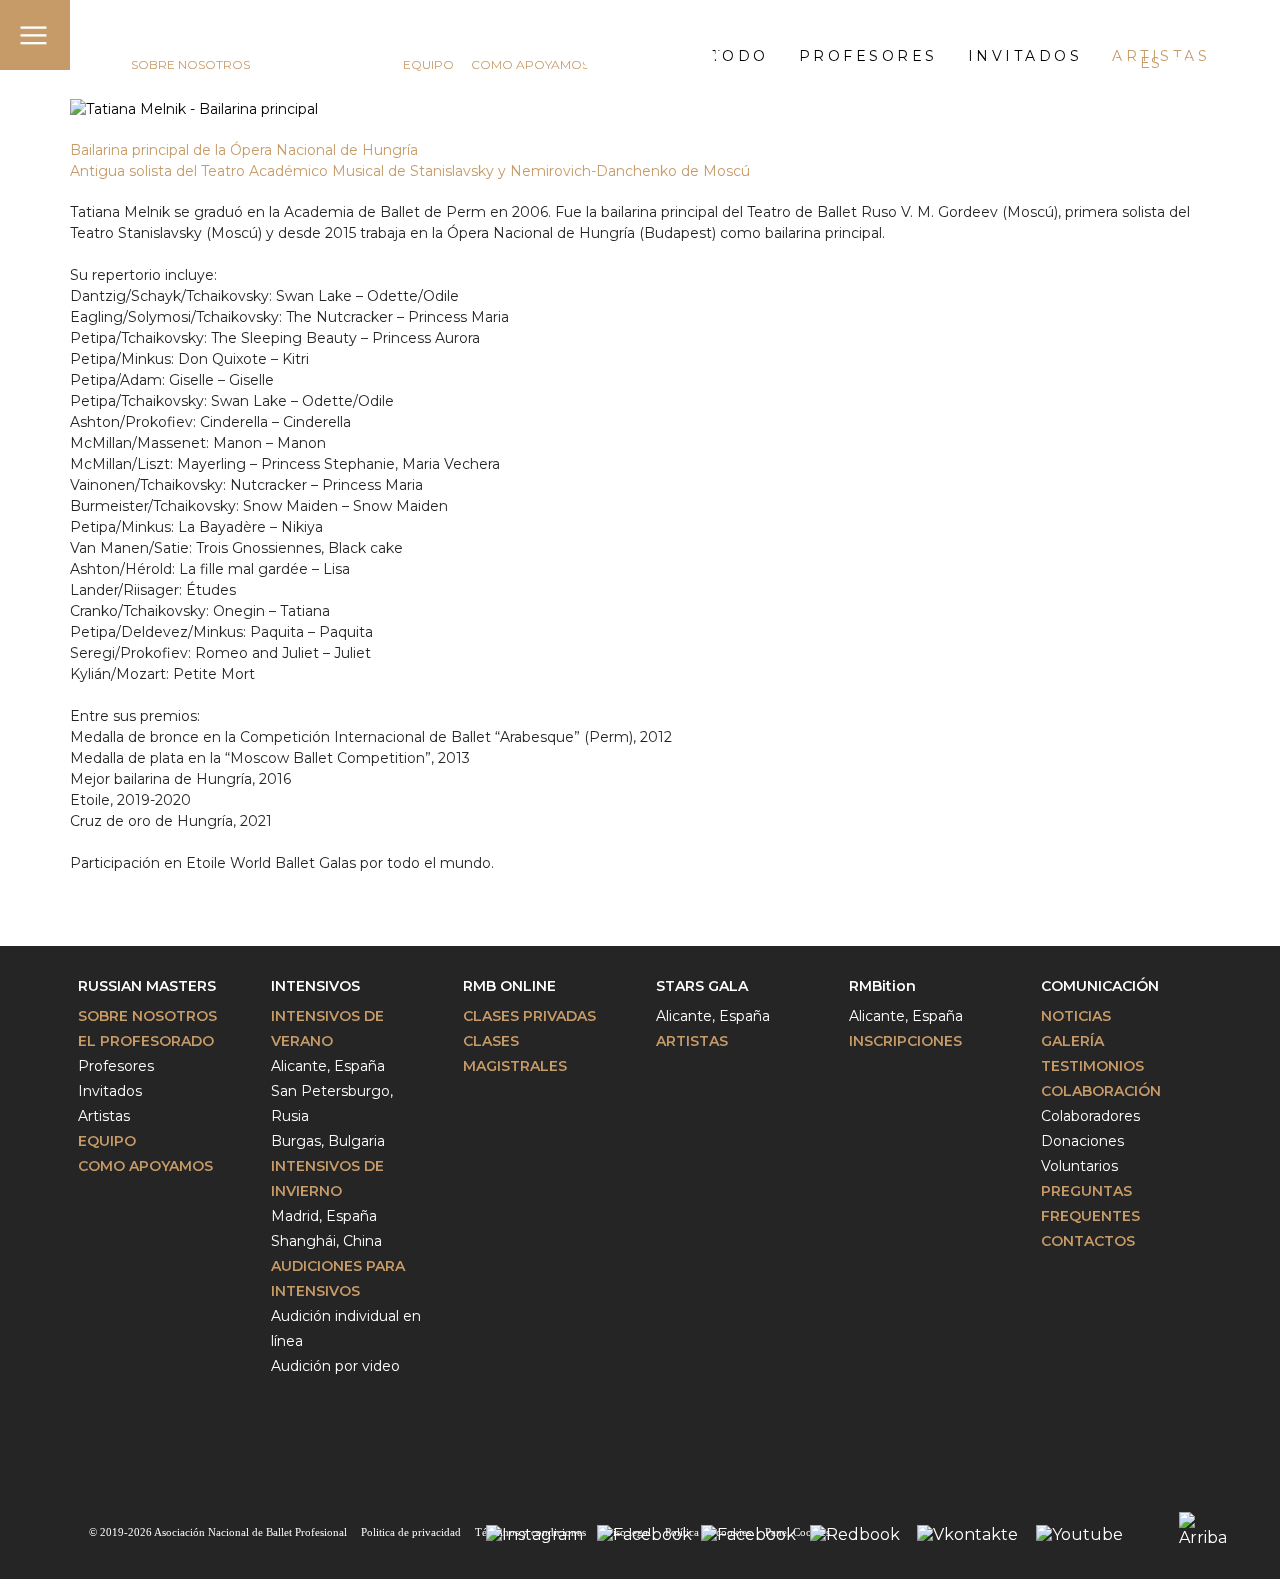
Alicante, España (328, 1066)
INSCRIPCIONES (905, 1041)
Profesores (116, 1066)
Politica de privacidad (411, 1532)
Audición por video (335, 1366)
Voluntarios (1079, 1166)
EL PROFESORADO (326, 64)
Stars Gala (702, 986)
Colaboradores (1090, 1116)
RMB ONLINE (509, 986)
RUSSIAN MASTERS (202, 37)
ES (1150, 63)
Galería (1072, 1041)
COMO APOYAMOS (530, 64)
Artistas (104, 1116)
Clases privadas (529, 1016)
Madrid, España (324, 1216)
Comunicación (1100, 986)
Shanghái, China (326, 1241)
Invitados (110, 1091)
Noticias (1076, 1016)
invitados (1025, 56)
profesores (868, 56)
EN (1113, 63)
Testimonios (1092, 1066)
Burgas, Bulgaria (328, 1141)
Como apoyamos (145, 1166)
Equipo (107, 1141)
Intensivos (315, 986)
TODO (740, 56)
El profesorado (146, 1041)
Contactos (1088, 1241)
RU (1186, 63)
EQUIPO (428, 64)
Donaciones (1082, 1141)
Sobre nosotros (147, 1016)
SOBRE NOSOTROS (190, 64)
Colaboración (1101, 1091)
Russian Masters (147, 986)
